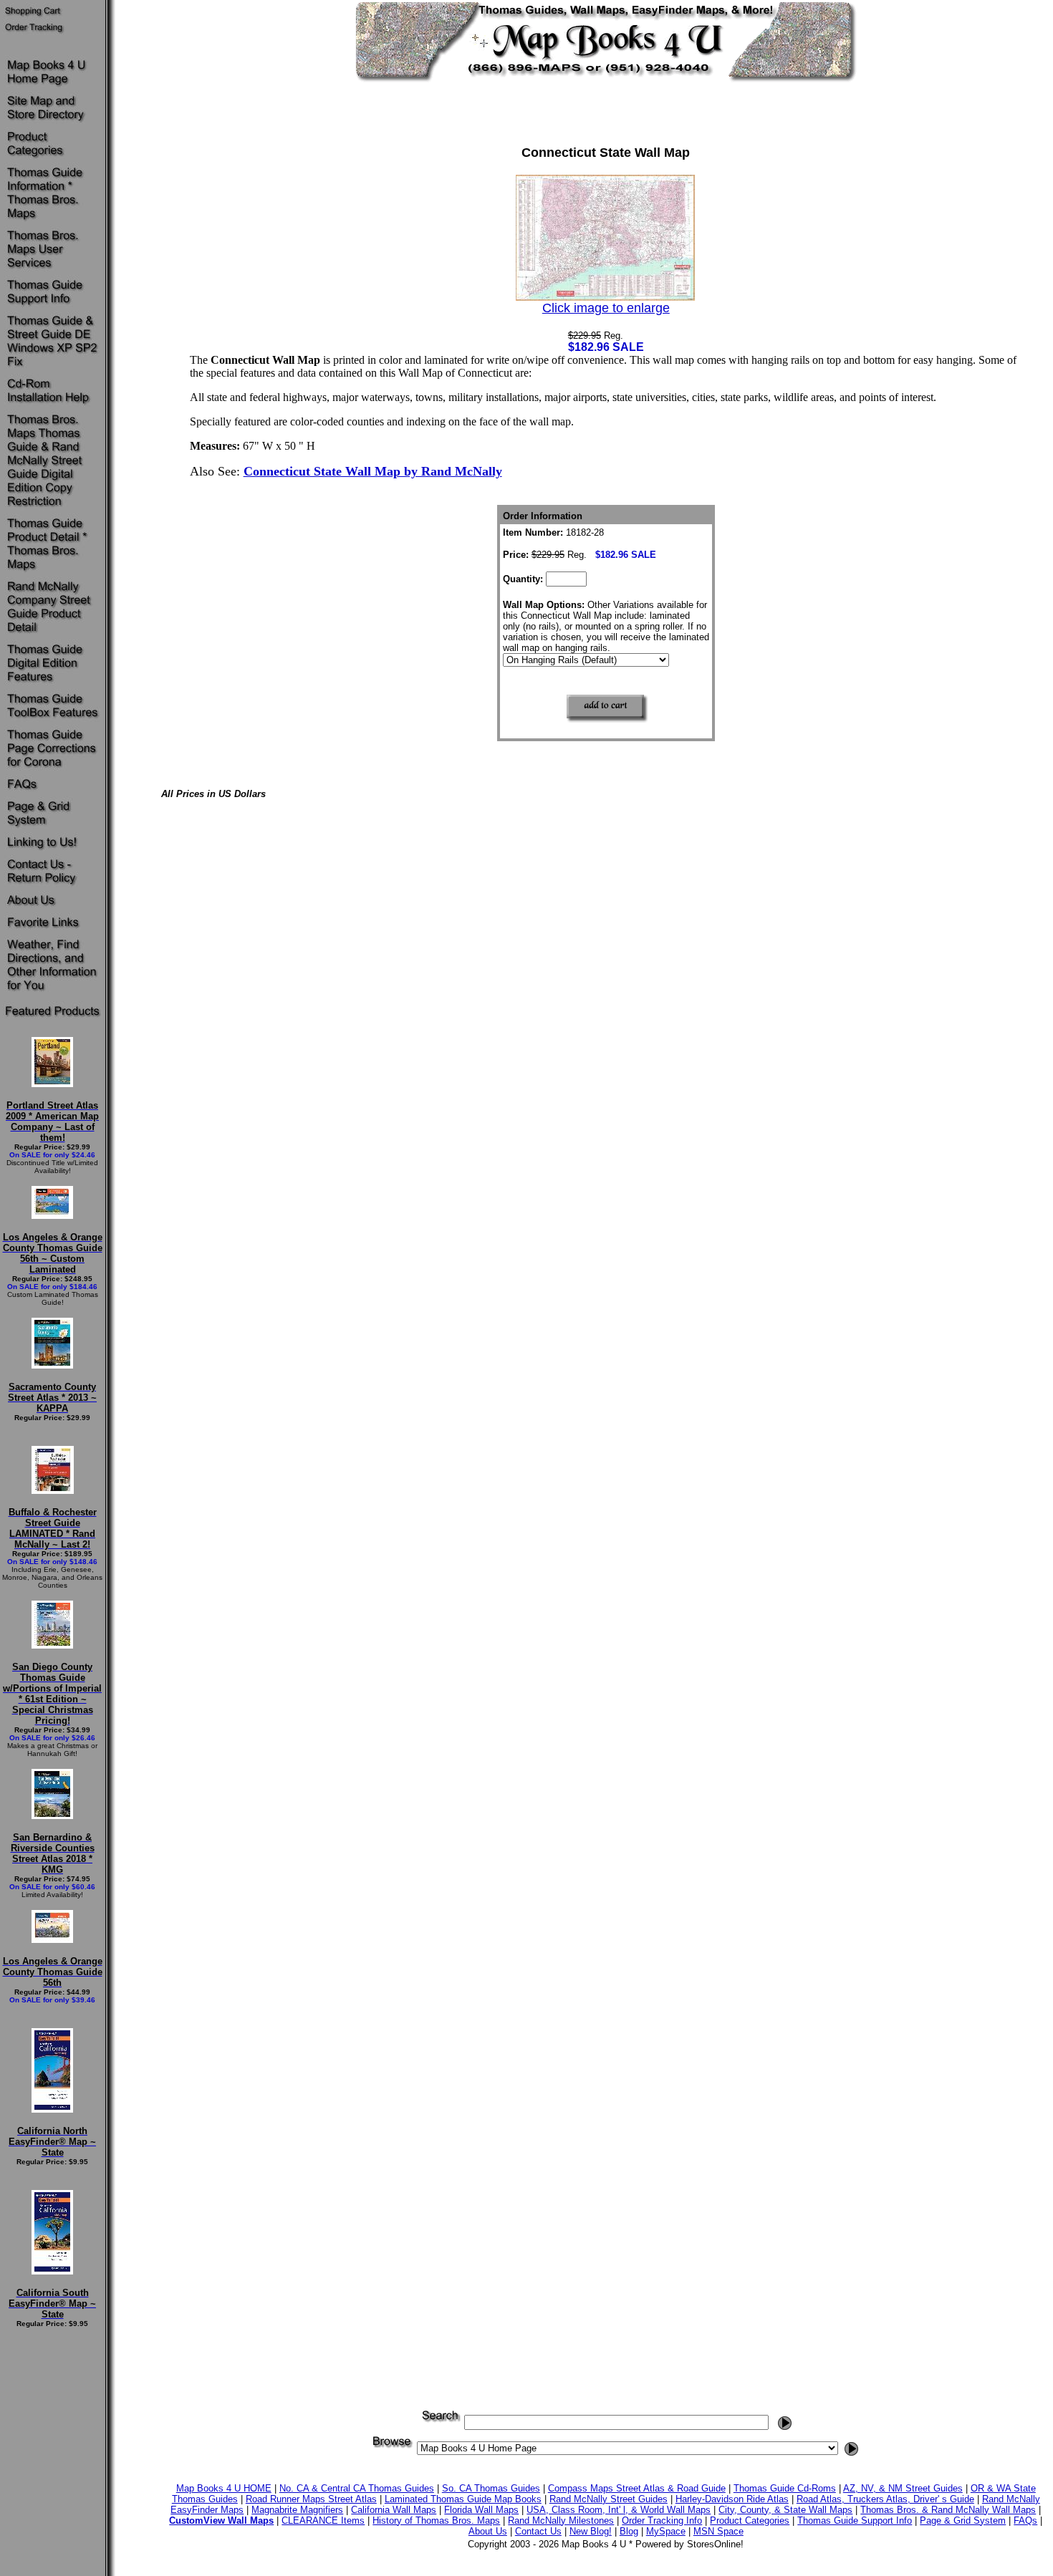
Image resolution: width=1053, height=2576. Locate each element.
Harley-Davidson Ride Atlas (732, 2499)
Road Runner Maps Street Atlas (311, 2499)
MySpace (666, 2531)
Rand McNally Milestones (561, 2520)
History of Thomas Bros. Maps (436, 2520)
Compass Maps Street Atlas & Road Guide (637, 2488)
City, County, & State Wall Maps (785, 2510)
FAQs (1025, 2520)
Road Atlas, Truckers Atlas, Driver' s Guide (885, 2499)
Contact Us (538, 2531)
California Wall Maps (394, 2510)
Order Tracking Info (662, 2520)
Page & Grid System (963, 2520)
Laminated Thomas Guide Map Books (463, 2499)
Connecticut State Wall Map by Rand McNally (373, 471)
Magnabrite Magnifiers (297, 2510)
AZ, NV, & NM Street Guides (903, 2488)
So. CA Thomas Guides (491, 2488)
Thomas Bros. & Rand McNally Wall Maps (948, 2510)
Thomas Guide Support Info (855, 2520)
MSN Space (718, 2531)
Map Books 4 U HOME (224, 2488)
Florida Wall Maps (481, 2510)
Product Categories (750, 2520)
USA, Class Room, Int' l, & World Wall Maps (619, 2510)
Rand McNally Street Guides (609, 2499)
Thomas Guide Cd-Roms (785, 2488)
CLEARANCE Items (323, 2520)
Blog (629, 2531)
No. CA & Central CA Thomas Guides (357, 2488)
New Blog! (591, 2531)
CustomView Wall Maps (221, 2520)
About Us (488, 2531)
